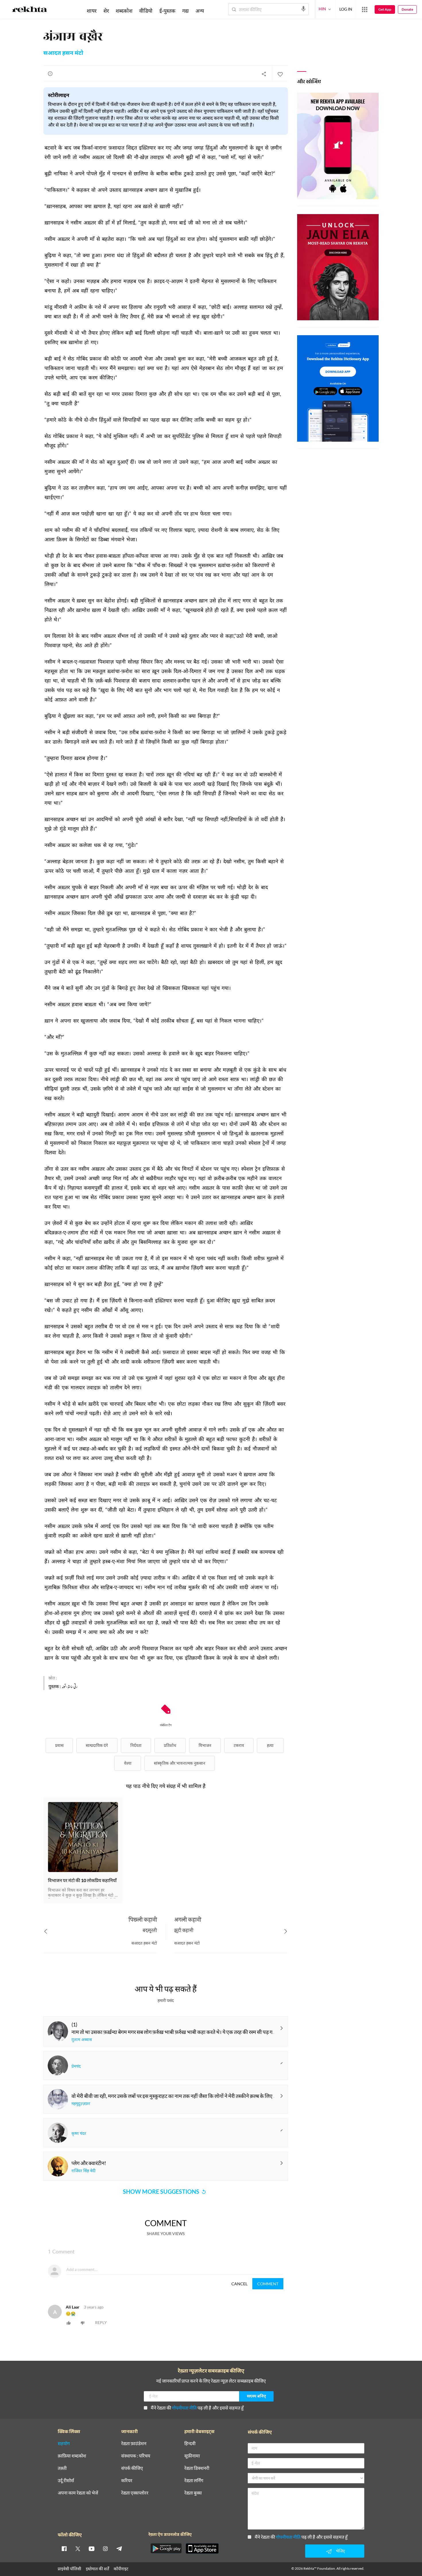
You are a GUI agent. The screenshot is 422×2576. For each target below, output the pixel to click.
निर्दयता (136, 1745)
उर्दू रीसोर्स (66, 2481)
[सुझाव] (50, 73)
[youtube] (92, 2548)
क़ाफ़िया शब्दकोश (72, 2456)
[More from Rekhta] (365, 9)
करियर (127, 2481)
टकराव (239, 1745)
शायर (92, 11)
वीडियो (146, 11)
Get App (385, 9)
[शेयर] (264, 74)
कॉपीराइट (121, 2569)
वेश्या (128, 1763)
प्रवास (59, 1745)
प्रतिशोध (170, 1745)
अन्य (200, 11)
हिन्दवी (190, 2444)
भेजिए (340, 2551)
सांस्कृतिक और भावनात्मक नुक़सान (180, 1763)
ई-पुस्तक (167, 11)
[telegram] (119, 2548)
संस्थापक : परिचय (136, 2456)
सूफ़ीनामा (192, 2456)
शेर (106, 11)
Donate (407, 9)
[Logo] (30, 10)
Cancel (239, 2284)
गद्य (185, 11)
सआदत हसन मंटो (63, 53)
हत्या (270, 1745)
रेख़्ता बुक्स (193, 2493)
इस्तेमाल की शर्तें (97, 2569)
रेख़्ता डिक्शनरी (197, 2468)
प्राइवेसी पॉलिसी (69, 2569)
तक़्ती (62, 2468)
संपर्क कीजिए (132, 2468)
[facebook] (64, 2548)
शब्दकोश (124, 11)
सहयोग (64, 2444)
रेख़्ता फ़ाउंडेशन (134, 2444)
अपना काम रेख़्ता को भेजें (78, 2493)
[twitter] (78, 2548)
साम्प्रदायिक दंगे (97, 1745)
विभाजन (205, 1745)
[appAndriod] (166, 2548)
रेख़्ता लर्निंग (194, 2481)
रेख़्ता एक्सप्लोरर (135, 2493)
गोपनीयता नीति (184, 2408)
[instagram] (105, 2548)
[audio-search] (303, 9)
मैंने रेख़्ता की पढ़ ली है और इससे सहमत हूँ (197, 2408)
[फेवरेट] (280, 74)
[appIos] (202, 2548)
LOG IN (346, 9)
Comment (268, 2284)
